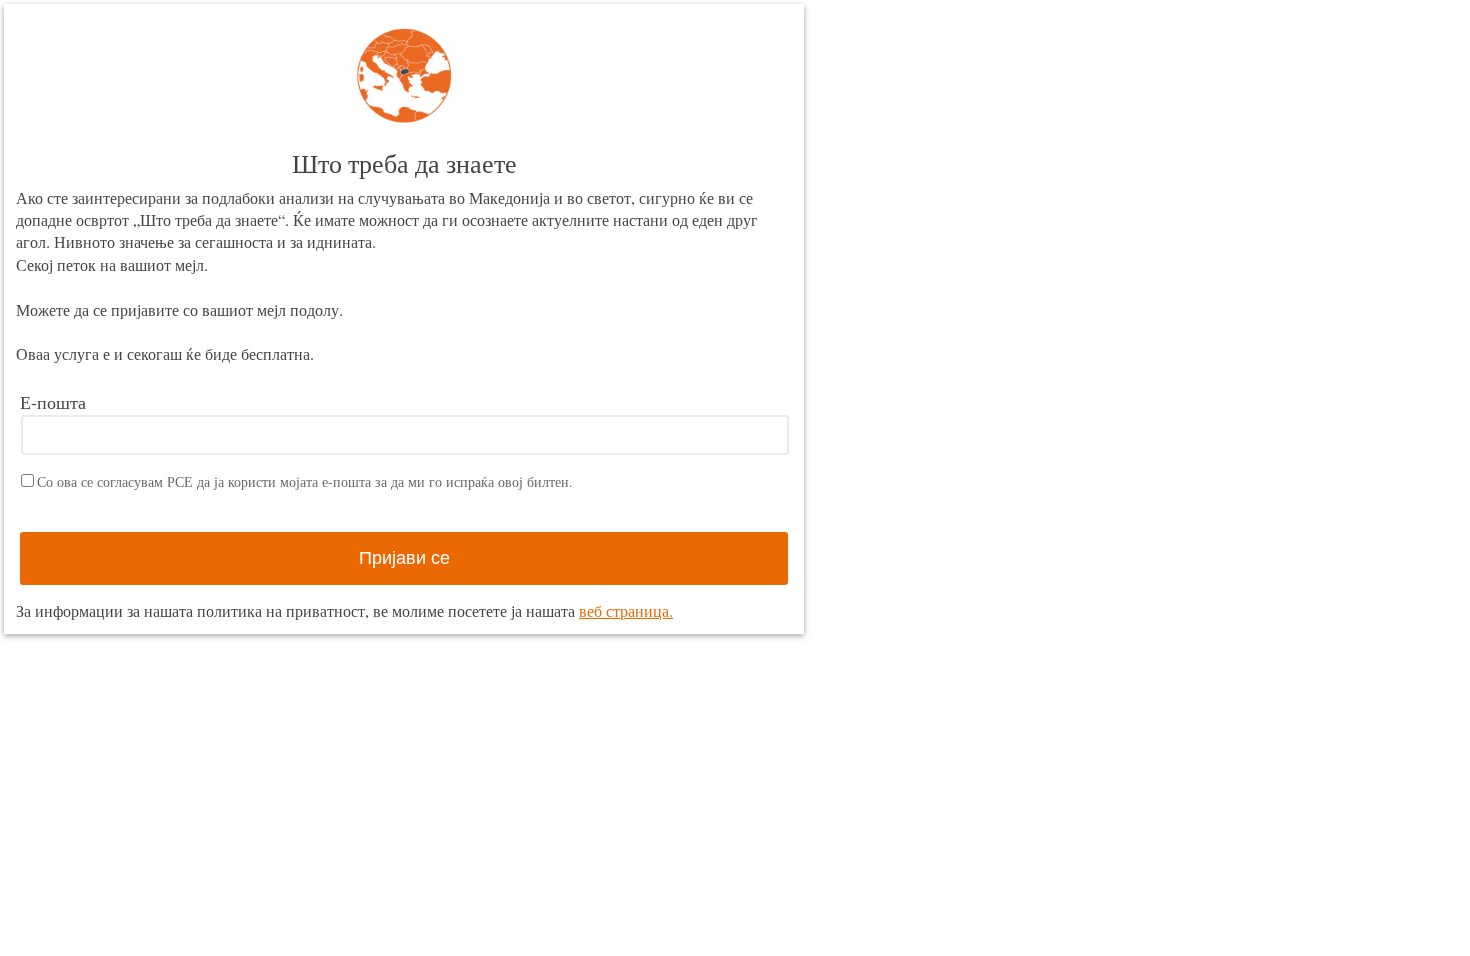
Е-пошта (53, 402)
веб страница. (626, 610)
